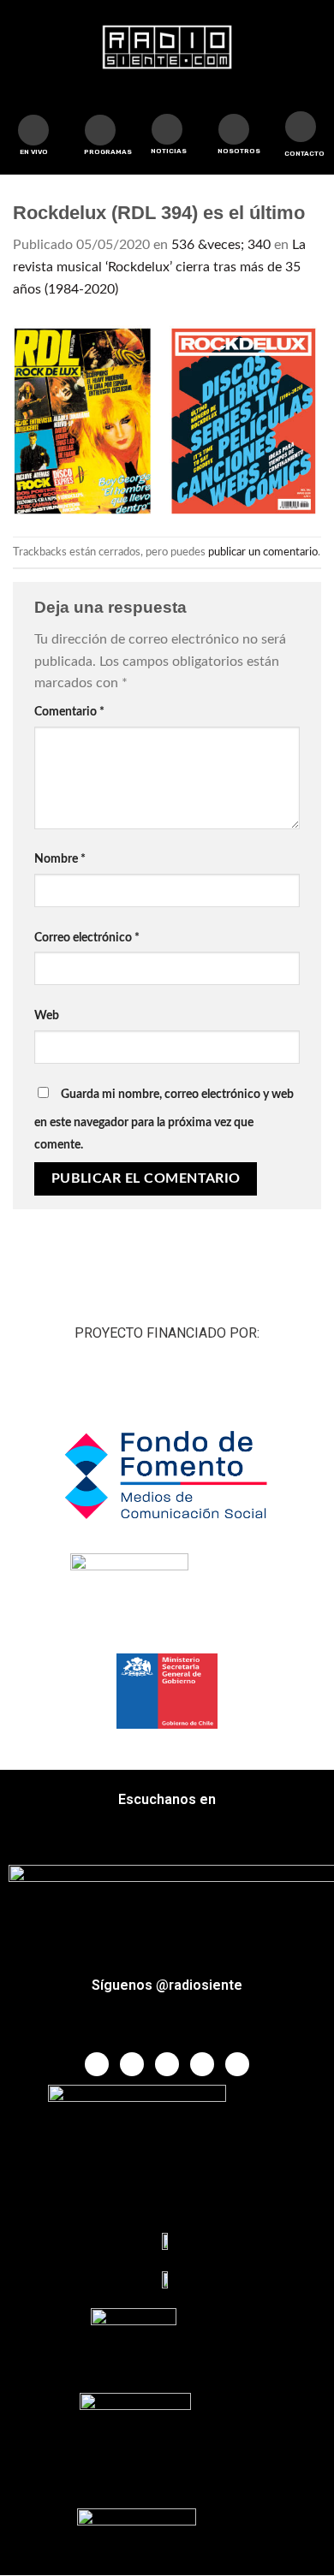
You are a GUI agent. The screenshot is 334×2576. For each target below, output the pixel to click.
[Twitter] (132, 2064)
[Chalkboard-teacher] (167, 129)
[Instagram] (202, 2064)
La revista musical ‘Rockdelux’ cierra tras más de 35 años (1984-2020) (159, 267)
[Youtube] (167, 2064)
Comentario (69, 712)
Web (47, 1015)
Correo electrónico (87, 938)
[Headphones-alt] (100, 130)
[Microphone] (234, 129)
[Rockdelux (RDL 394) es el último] (167, 418)
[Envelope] (301, 127)
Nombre (60, 859)
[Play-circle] (33, 130)
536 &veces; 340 (221, 245)
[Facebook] (97, 2064)
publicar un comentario (263, 552)
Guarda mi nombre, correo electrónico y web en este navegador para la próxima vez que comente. (164, 1119)
